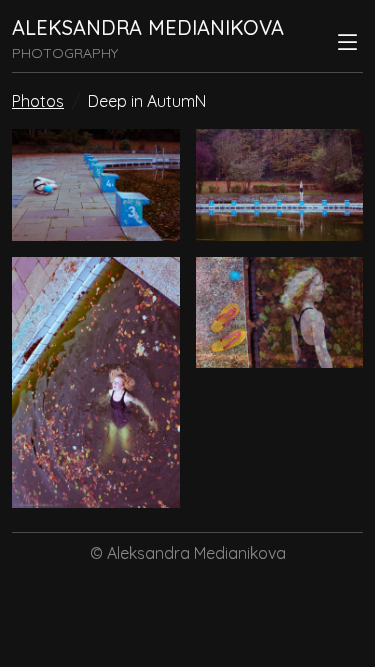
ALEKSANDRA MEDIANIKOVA (148, 27)
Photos (38, 101)
